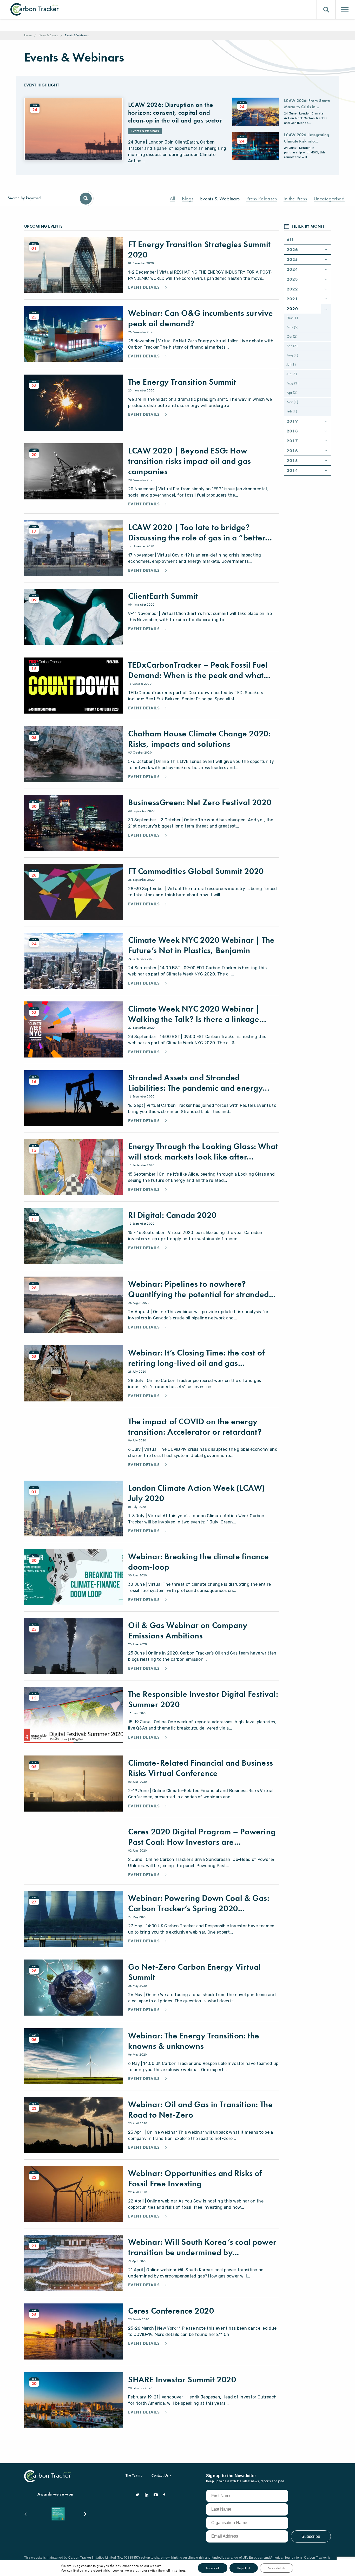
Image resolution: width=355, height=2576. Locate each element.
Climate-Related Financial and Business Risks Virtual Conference (201, 1768)
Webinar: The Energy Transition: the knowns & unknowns (194, 2041)
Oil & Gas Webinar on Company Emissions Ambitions (188, 1631)
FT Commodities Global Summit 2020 (196, 871)
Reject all (244, 2568)
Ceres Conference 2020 (171, 2311)
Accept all (213, 2568)
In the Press (295, 199)
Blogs (188, 199)
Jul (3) (291, 364)
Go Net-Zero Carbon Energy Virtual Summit (195, 1972)
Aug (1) (292, 355)
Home (28, 35)
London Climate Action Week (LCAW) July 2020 (196, 1493)
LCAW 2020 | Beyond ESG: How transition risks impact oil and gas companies (190, 461)
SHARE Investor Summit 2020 (182, 2380)
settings (180, 2570)
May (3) (293, 383)
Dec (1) (292, 318)
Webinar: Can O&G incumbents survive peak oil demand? (201, 318)
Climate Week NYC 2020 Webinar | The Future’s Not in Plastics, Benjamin (201, 945)
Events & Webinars (220, 199)
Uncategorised (329, 199)
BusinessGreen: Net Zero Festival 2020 (200, 802)
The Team (133, 2476)
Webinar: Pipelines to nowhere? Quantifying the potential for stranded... (202, 1289)
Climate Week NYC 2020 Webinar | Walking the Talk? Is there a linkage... (197, 1014)
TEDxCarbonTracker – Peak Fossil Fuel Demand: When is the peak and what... (199, 670)
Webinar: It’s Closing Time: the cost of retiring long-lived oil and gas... (196, 1358)
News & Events (48, 35)
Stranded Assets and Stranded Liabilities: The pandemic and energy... (199, 1083)
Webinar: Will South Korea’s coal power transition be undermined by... (202, 2247)
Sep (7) (292, 346)
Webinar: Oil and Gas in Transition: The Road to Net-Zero (200, 2110)
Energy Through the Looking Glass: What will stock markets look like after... (203, 1152)
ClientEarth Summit (163, 596)
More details (277, 2568)
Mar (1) (292, 402)
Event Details (145, 287)
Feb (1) (292, 411)
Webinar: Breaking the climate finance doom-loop (198, 1562)
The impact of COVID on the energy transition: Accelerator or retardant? (195, 1427)
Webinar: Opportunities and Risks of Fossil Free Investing (195, 2178)
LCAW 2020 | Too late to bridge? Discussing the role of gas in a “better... (200, 533)
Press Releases (262, 199)
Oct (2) (292, 336)
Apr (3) (292, 392)
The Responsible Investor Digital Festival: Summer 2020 (203, 1699)
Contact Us (160, 2476)
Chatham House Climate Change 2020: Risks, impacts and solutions (199, 739)
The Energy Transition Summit (182, 382)
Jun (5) (292, 374)
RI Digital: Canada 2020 (172, 1215)
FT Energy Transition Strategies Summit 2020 (199, 250)
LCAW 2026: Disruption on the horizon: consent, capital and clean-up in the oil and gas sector (175, 113)
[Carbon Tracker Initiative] (35, 9)
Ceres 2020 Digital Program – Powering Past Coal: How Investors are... (202, 1837)
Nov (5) (292, 327)
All (172, 199)
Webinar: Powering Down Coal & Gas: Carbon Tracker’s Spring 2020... (199, 1903)
